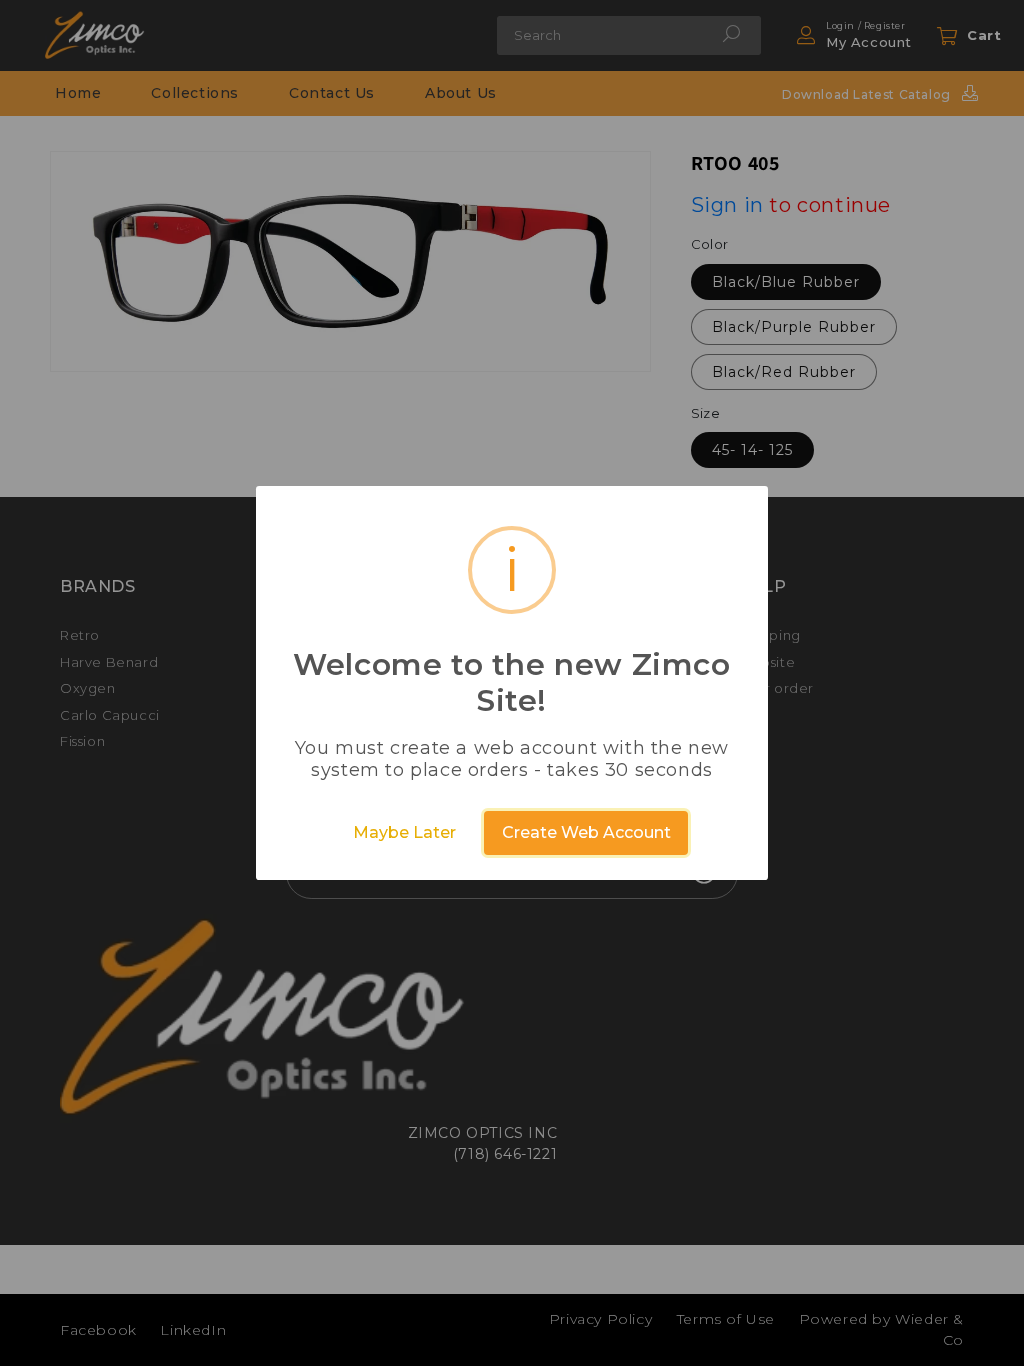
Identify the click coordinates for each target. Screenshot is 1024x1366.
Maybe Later (404, 832)
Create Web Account (586, 832)
